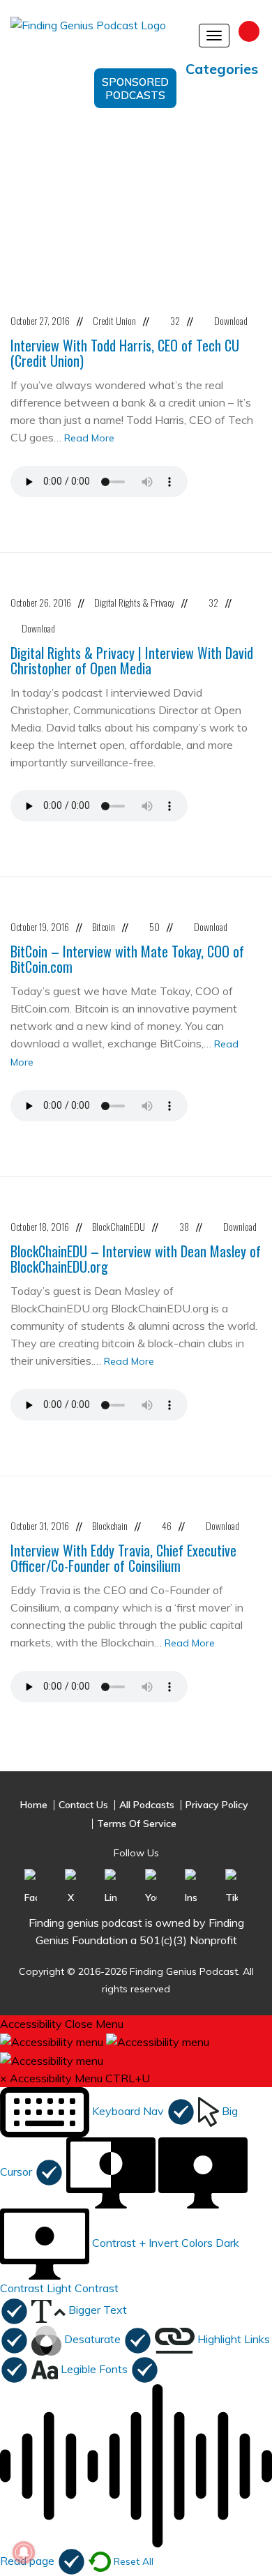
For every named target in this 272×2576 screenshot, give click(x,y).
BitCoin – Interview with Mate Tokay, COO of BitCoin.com (127, 959)
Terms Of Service (137, 1824)
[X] (71, 1886)
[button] (98, 2111)
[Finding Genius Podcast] (95, 31)
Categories (222, 69)
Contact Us (83, 1805)
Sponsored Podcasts (135, 89)
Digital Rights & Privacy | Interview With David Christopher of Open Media (132, 660)
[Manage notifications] (24, 2552)
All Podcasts (147, 1805)
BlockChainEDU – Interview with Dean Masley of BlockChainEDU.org (136, 1259)
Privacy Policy (217, 1805)
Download (231, 320)
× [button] (3, 2078)
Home (34, 1805)
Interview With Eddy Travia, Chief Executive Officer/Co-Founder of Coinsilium (123, 1558)
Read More (89, 438)
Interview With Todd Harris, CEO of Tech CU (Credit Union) (125, 353)
